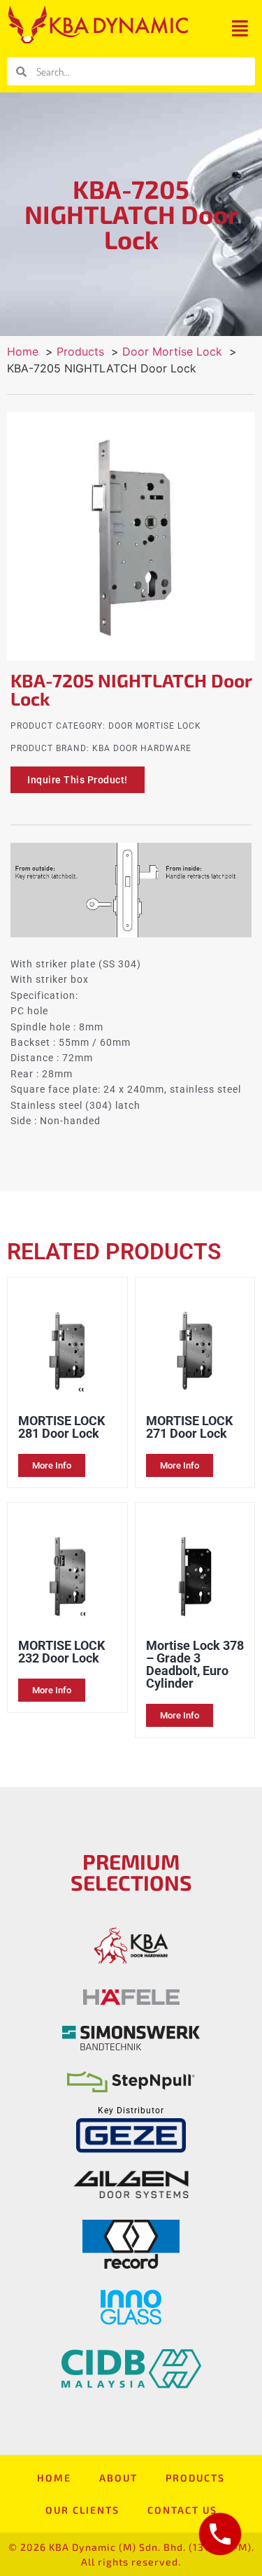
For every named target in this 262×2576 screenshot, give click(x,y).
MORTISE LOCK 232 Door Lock (61, 1652)
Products (195, 2478)
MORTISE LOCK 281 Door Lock (61, 1427)
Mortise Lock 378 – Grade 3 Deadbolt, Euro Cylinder (195, 1664)
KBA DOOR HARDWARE (142, 748)
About (118, 2478)
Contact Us (182, 2510)
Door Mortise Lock (155, 726)
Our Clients (82, 2510)
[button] (240, 28)
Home (54, 2478)
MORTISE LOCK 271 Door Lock (189, 1427)
